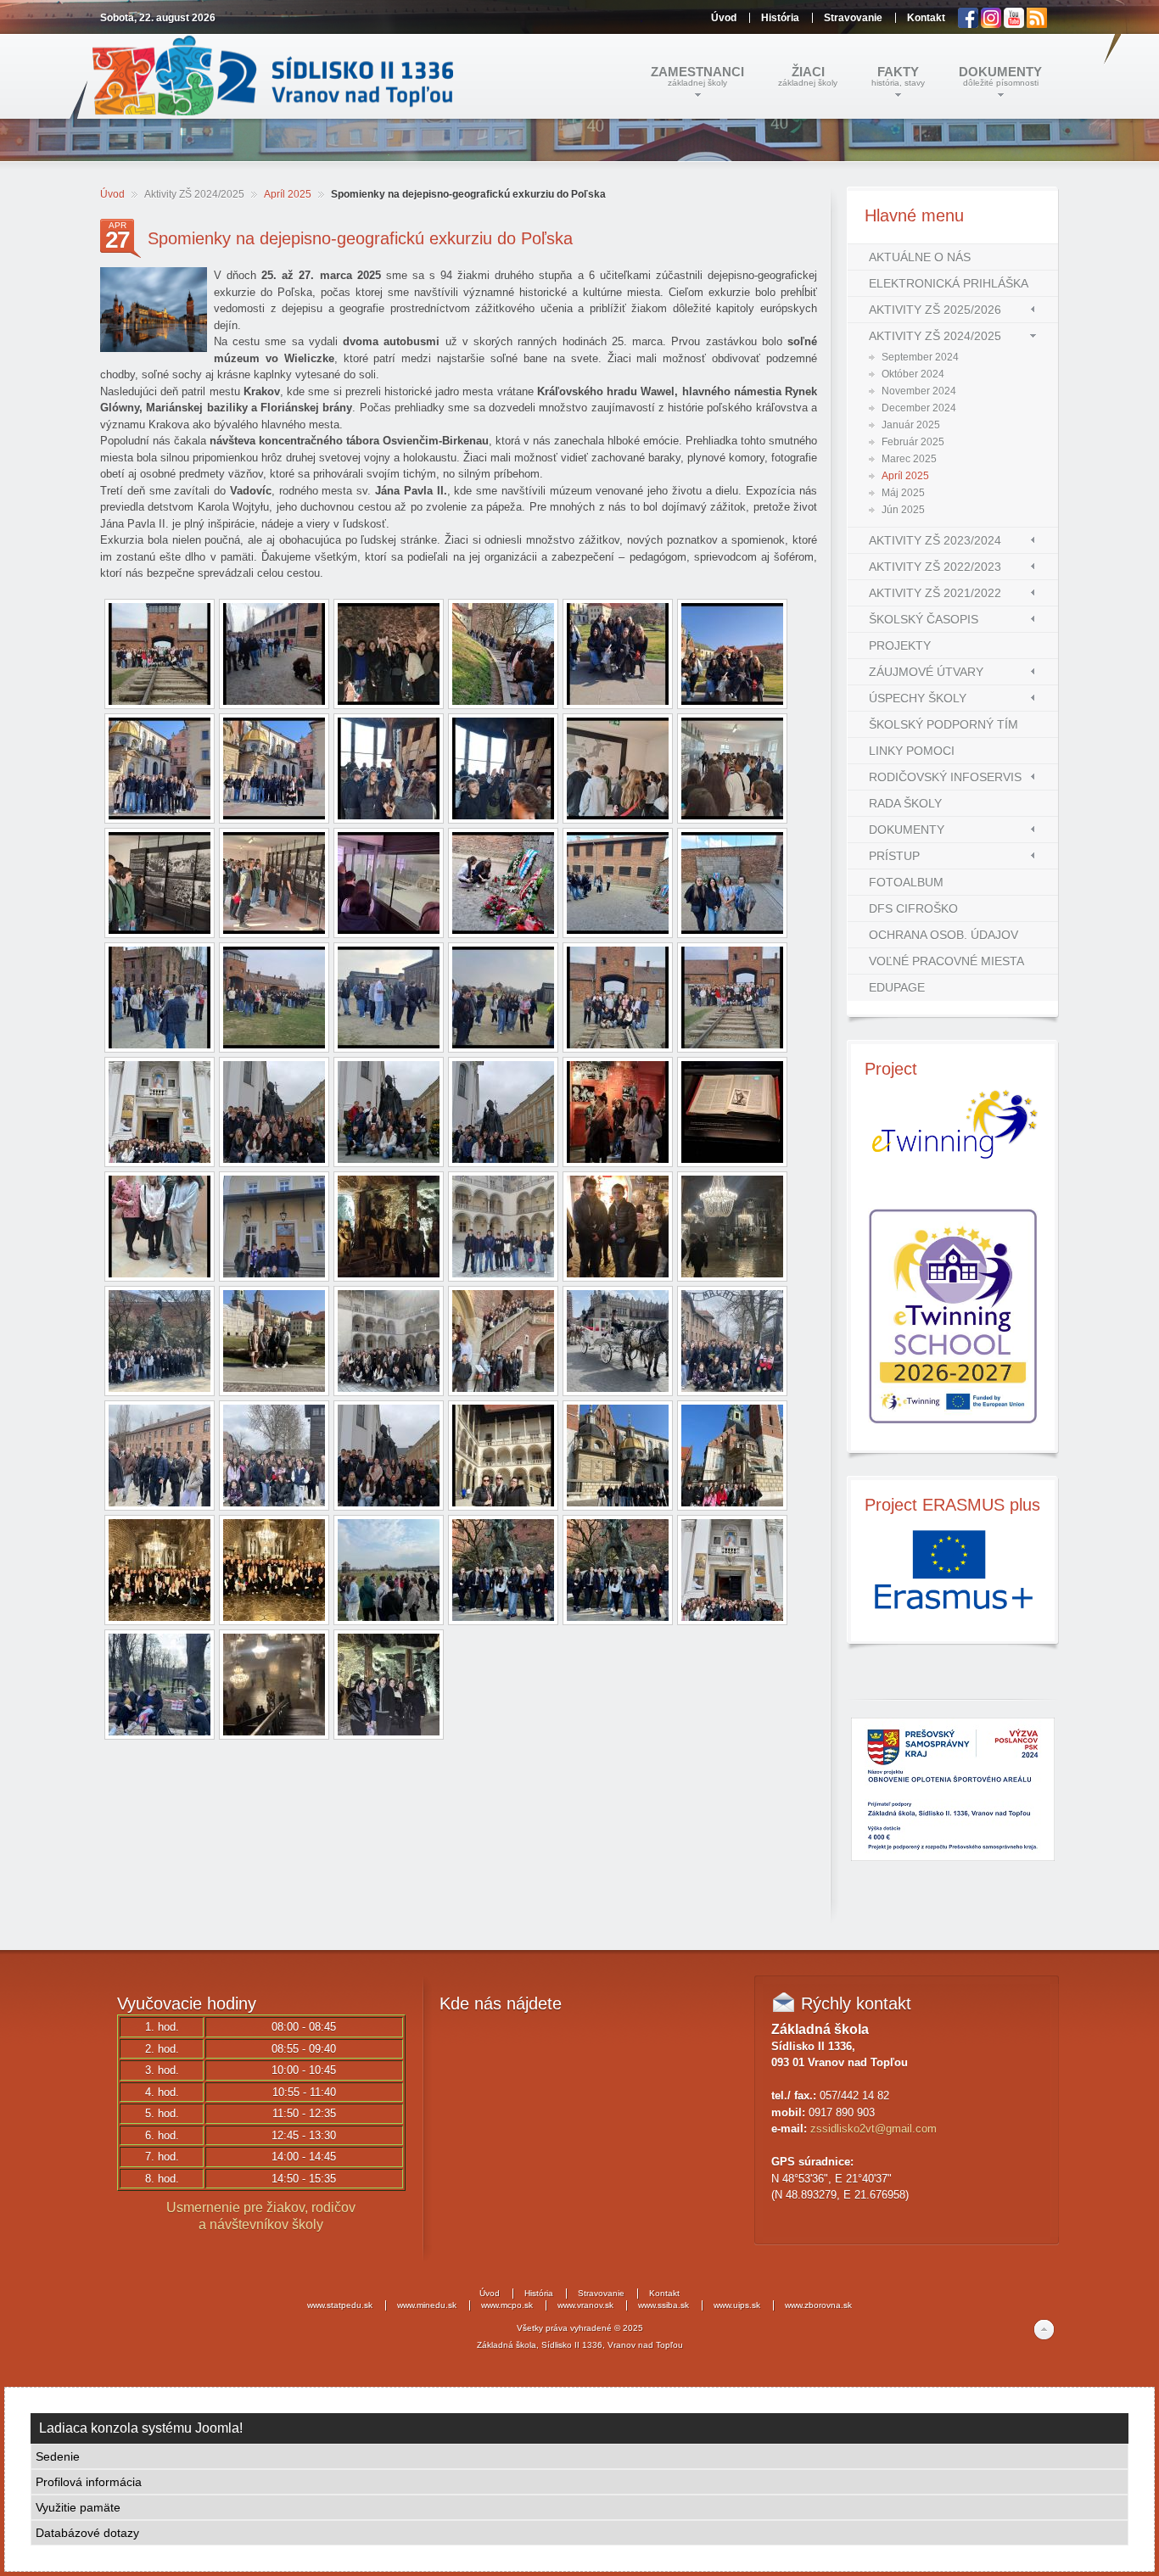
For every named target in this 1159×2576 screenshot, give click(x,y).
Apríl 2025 (288, 194)
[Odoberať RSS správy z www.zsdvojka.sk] (1037, 25)
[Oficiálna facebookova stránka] (969, 25)
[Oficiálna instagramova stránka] (992, 25)
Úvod (112, 194)
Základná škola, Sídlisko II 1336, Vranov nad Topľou (580, 2345)
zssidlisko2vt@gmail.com (873, 2129)
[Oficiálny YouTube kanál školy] (1015, 25)
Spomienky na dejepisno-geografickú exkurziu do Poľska (360, 238)
